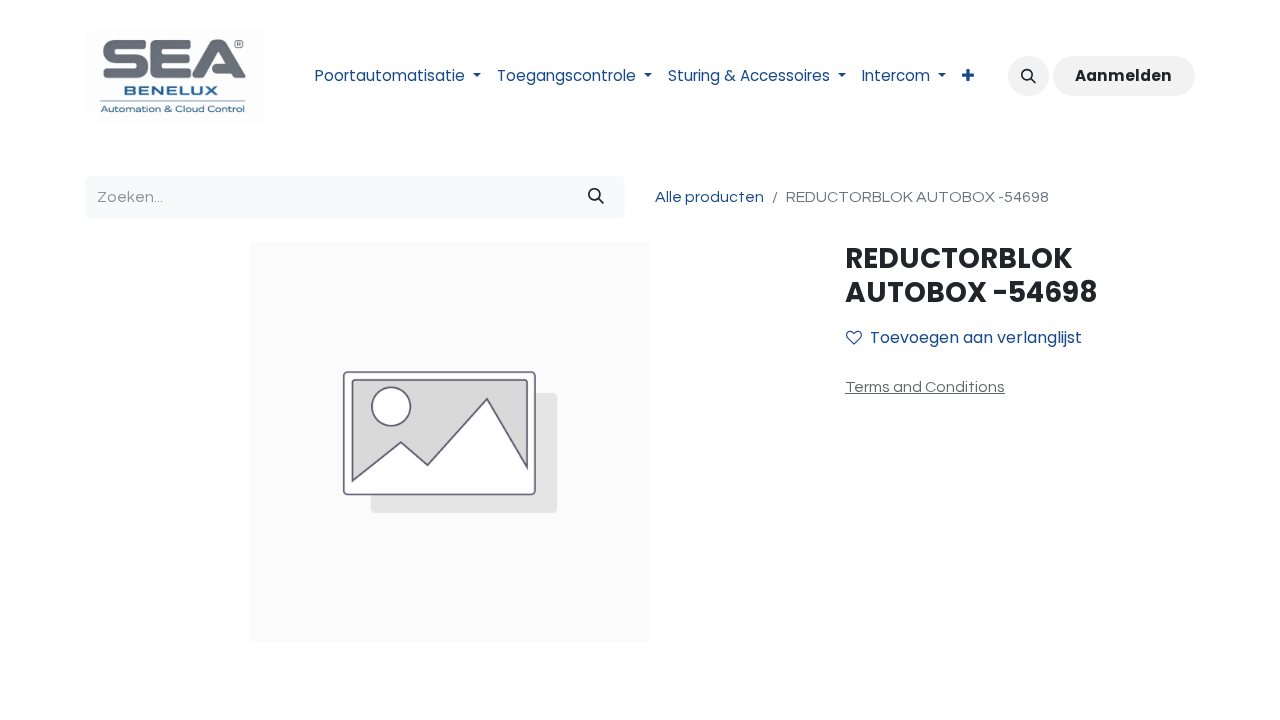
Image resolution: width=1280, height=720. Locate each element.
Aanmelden (1123, 75)
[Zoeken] (596, 197)
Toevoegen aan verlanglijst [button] (976, 337)
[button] (1028, 76)
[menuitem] (398, 76)
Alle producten (709, 197)
